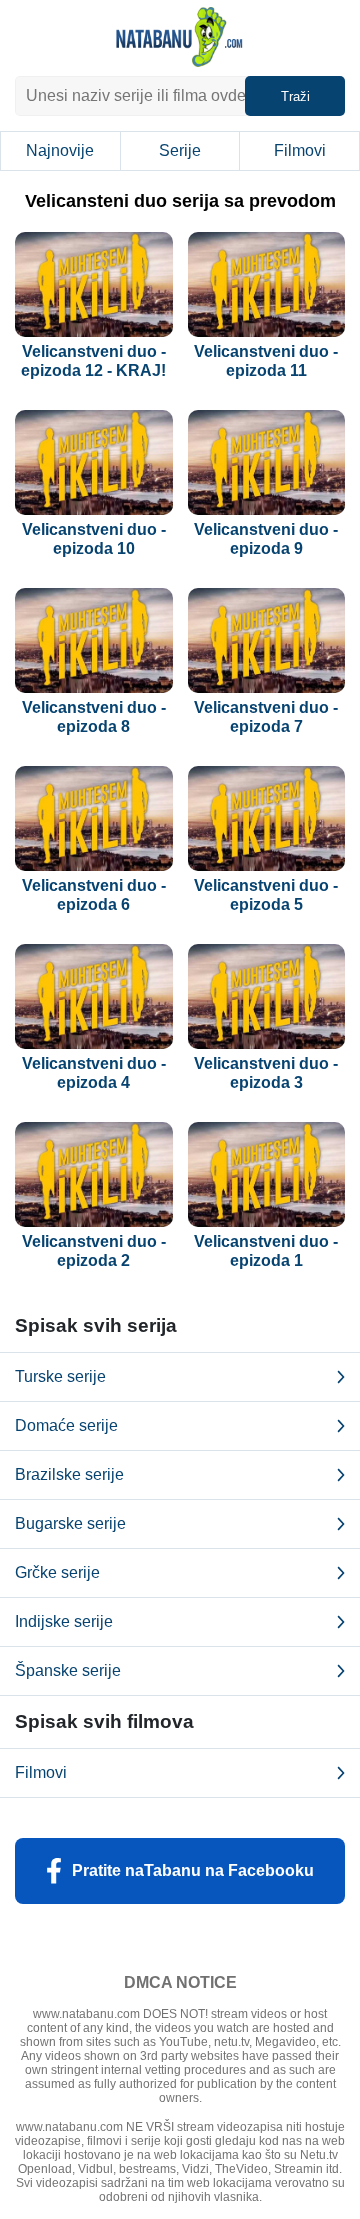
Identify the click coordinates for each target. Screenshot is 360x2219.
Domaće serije (66, 1425)
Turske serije (60, 1376)
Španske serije (68, 1670)
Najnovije (60, 150)
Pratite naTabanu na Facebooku (193, 1870)
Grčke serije (57, 1572)
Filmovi (300, 150)
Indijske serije (64, 1621)
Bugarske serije (70, 1523)
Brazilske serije (69, 1474)
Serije (180, 150)
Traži (295, 96)
